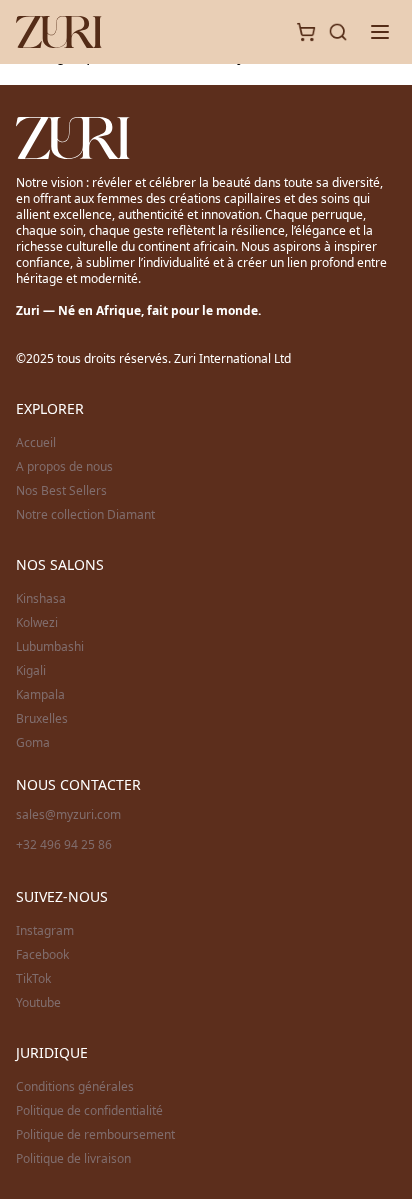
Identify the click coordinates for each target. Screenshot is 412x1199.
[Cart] (306, 32)
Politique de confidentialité (89, 1111)
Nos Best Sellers (61, 491)
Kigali (31, 671)
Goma (33, 743)
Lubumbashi (50, 647)
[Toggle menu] (380, 32)
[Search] (338, 32)
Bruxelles (42, 719)
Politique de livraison (73, 1159)
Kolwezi (37, 623)
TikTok (33, 979)
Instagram (45, 931)
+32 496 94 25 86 (64, 844)
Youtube (38, 1003)
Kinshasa (41, 599)
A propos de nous (64, 467)
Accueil (36, 443)
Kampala (40, 695)
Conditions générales (75, 1087)
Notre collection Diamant (85, 515)
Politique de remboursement (95, 1135)
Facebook (42, 955)
